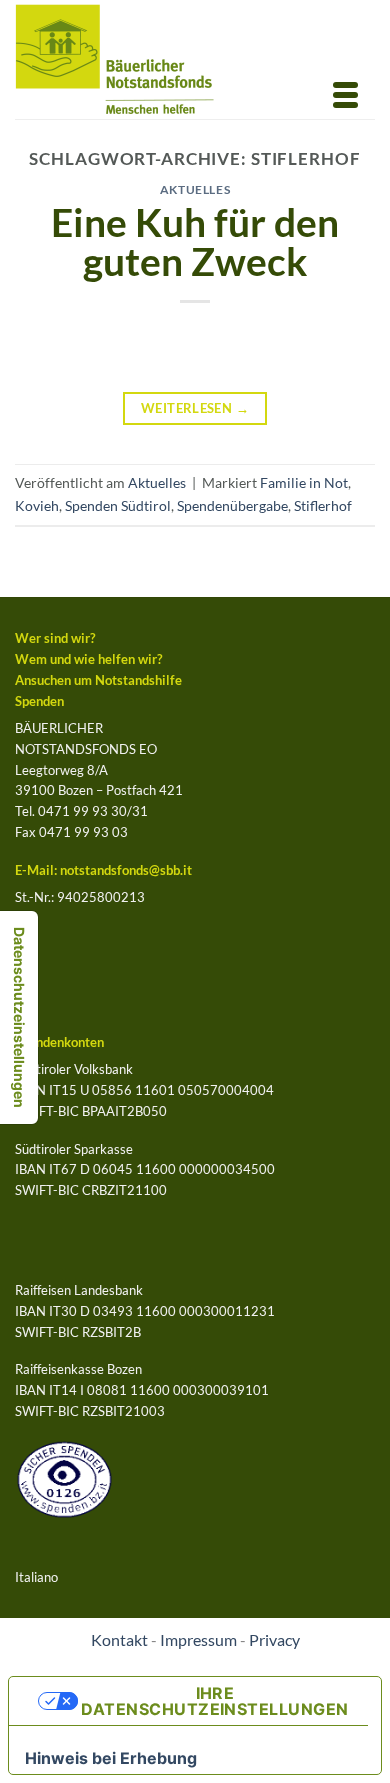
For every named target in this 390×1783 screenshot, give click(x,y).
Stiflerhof (323, 505)
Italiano (36, 1577)
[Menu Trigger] (346, 93)
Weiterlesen (195, 408)
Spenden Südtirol (118, 505)
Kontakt (119, 1640)
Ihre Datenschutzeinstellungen (215, 1701)
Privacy (274, 1640)
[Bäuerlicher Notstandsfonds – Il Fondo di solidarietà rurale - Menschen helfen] (131, 59)
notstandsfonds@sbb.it (126, 870)
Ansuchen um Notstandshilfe (98, 680)
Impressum (198, 1640)
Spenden (39, 701)
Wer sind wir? (55, 638)
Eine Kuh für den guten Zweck (195, 241)
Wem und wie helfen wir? (88, 659)
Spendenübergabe (232, 505)
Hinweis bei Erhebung (111, 1758)
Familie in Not (304, 482)
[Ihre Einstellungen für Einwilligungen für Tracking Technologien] (19, 1017)
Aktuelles (195, 189)
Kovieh (37, 505)
